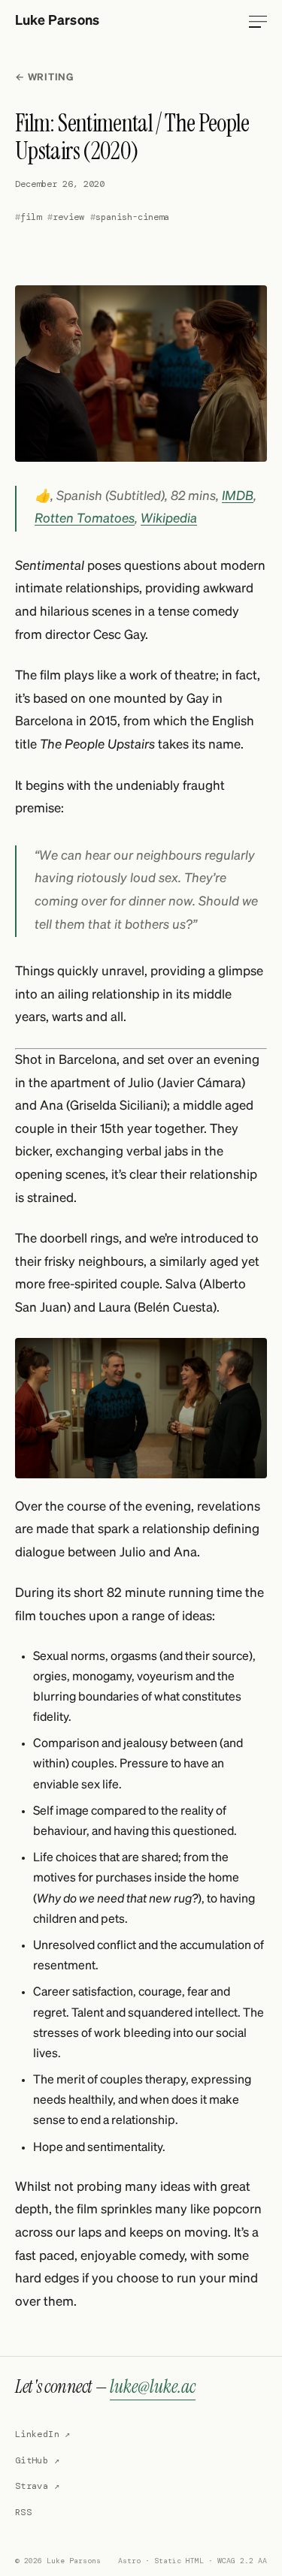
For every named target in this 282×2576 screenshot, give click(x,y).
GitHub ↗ (37, 2460)
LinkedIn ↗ (43, 2434)
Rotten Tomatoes (85, 519)
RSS (23, 2512)
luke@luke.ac (153, 2386)
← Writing (44, 78)
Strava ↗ (37, 2486)
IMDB (238, 497)
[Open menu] (258, 22)
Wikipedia (169, 519)
